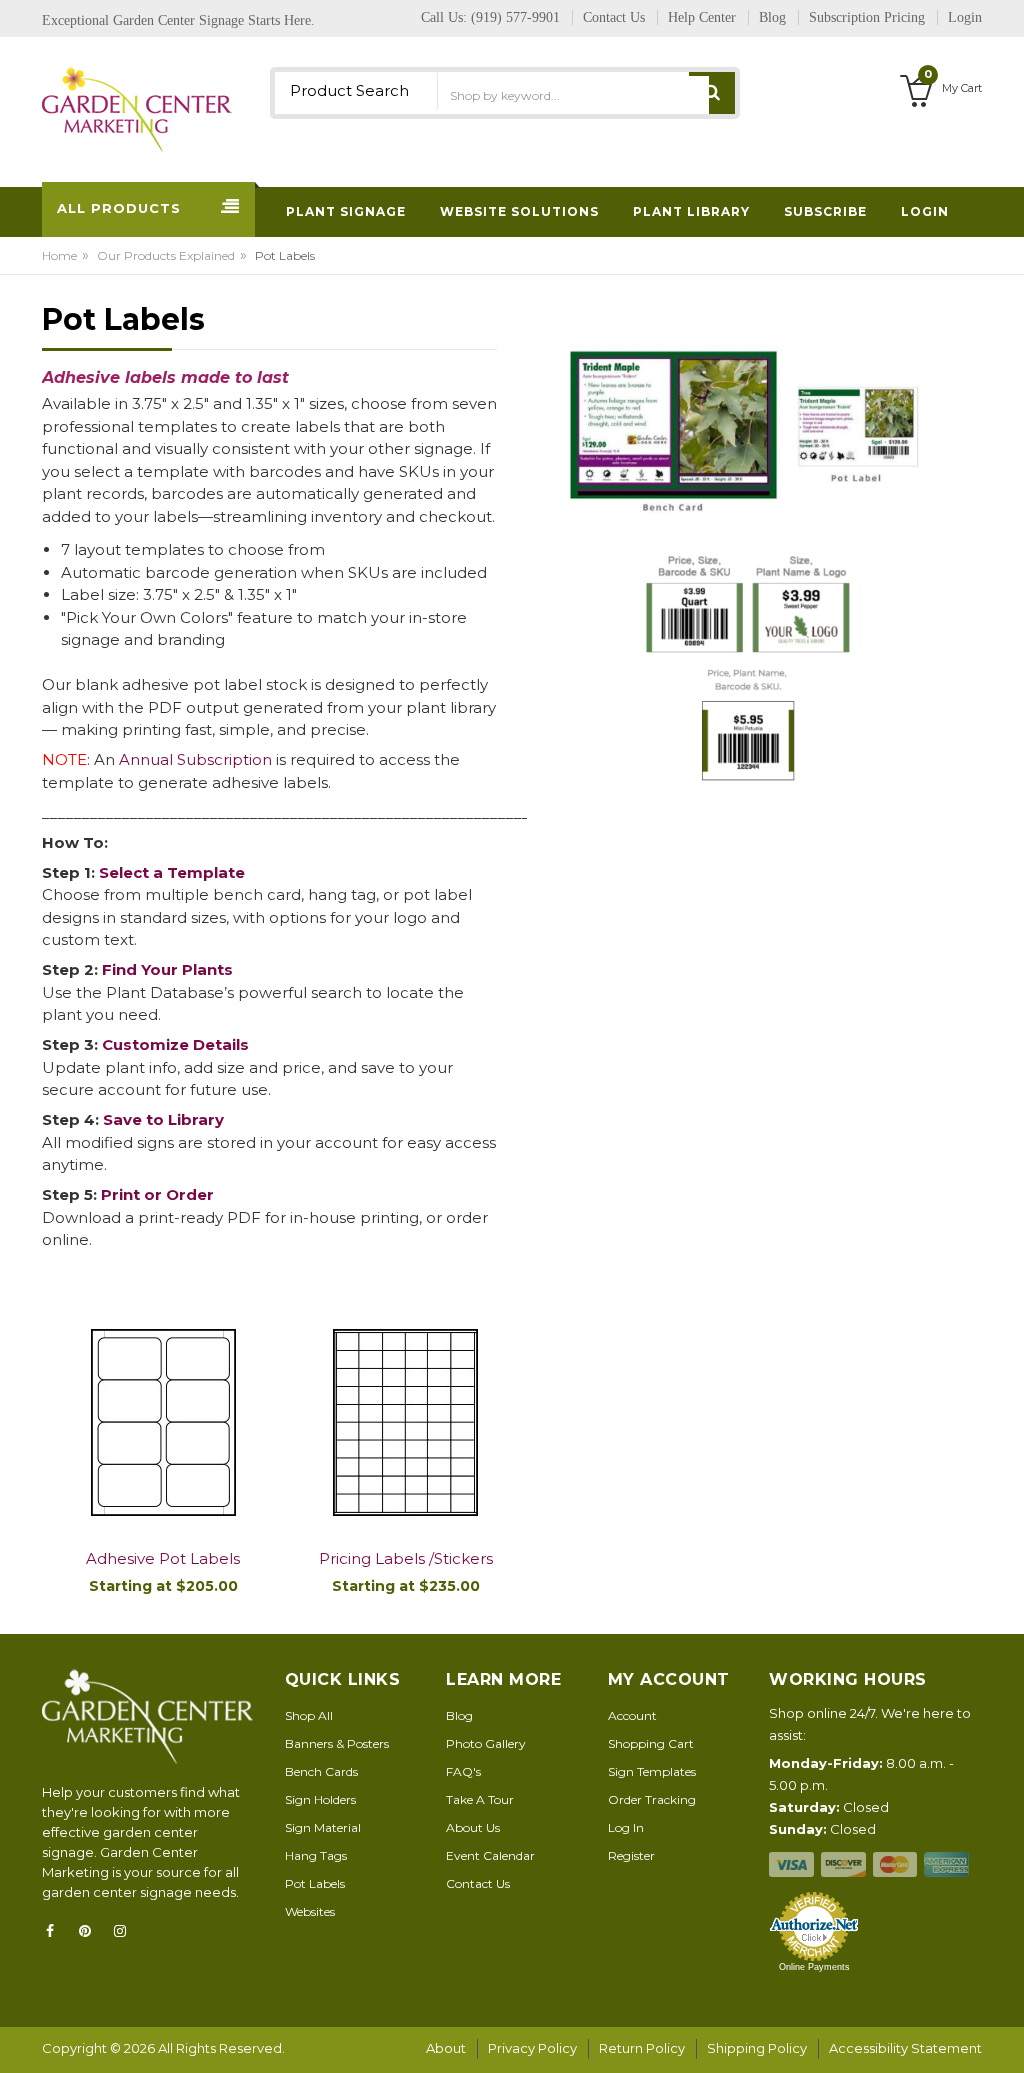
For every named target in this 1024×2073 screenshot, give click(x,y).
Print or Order (157, 1194)
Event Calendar (490, 1855)
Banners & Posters (337, 1743)
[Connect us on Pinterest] (91, 1931)
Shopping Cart (651, 1743)
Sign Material (323, 1827)
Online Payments (814, 1967)
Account (632, 1715)
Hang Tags (316, 1855)
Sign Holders (320, 1799)
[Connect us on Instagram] (126, 1931)
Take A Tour (480, 1799)
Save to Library (163, 1119)
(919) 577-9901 (515, 17)
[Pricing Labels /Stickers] (406, 1423)
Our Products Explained (166, 255)
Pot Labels (315, 1883)
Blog (459, 1715)
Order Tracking (652, 1799)
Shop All (309, 1715)
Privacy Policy (532, 2048)
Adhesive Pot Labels (163, 1558)
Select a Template (172, 872)
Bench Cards (321, 1771)
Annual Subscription (195, 759)
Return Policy (642, 2048)
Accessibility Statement (905, 2048)
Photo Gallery (486, 1743)
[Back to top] (1003, 2037)
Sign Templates (652, 1771)
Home (59, 255)
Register (631, 1855)
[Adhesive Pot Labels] (163, 1423)
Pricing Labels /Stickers (406, 1558)
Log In (626, 1827)
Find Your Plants (167, 969)
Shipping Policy (757, 2048)
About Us (473, 1827)
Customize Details (175, 1044)
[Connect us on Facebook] (56, 1931)
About (446, 2048)
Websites (310, 1911)
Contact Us (478, 1883)
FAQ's (463, 1771)
